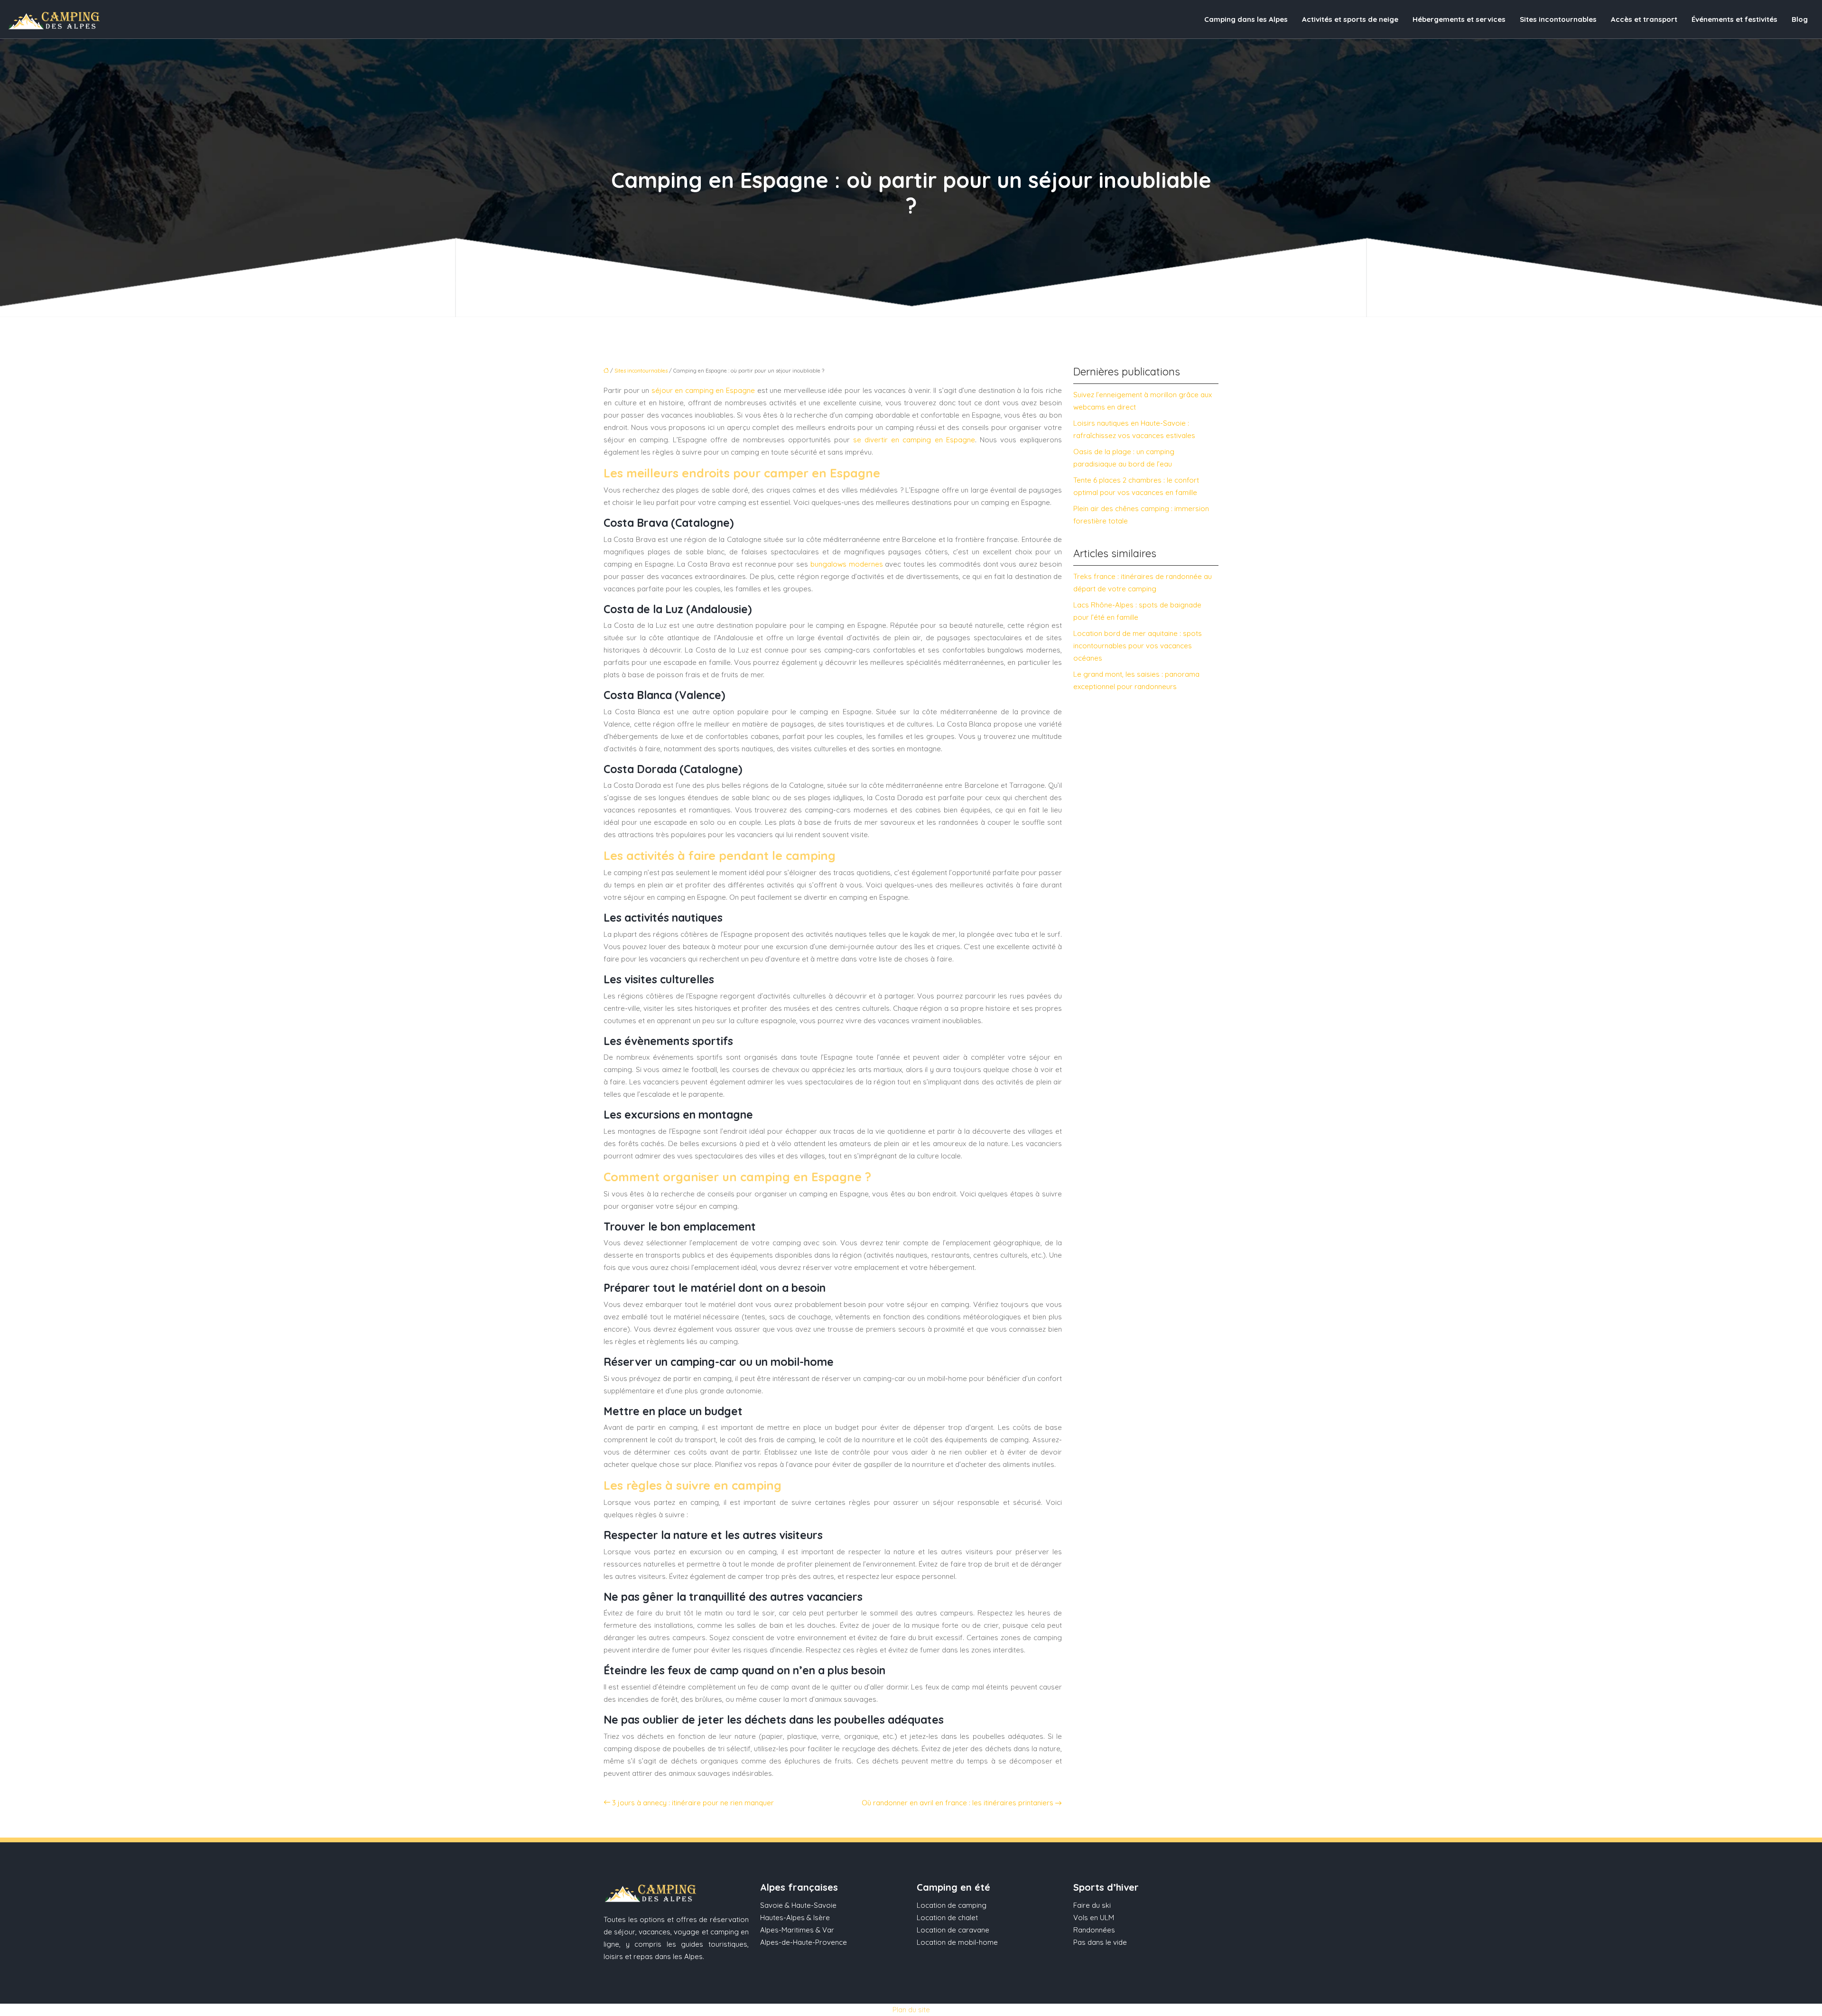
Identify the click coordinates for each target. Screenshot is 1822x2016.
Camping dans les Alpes (1246, 19)
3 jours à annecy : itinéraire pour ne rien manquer (693, 1803)
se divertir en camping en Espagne (914, 440)
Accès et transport (1644, 19)
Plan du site (911, 2010)
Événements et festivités (1734, 19)
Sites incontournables (1558, 19)
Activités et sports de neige (1350, 19)
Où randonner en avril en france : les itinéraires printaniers (957, 1803)
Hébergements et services (1459, 19)
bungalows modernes (847, 564)
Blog (1800, 19)
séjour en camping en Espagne (703, 390)
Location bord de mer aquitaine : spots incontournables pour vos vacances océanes (1138, 646)
